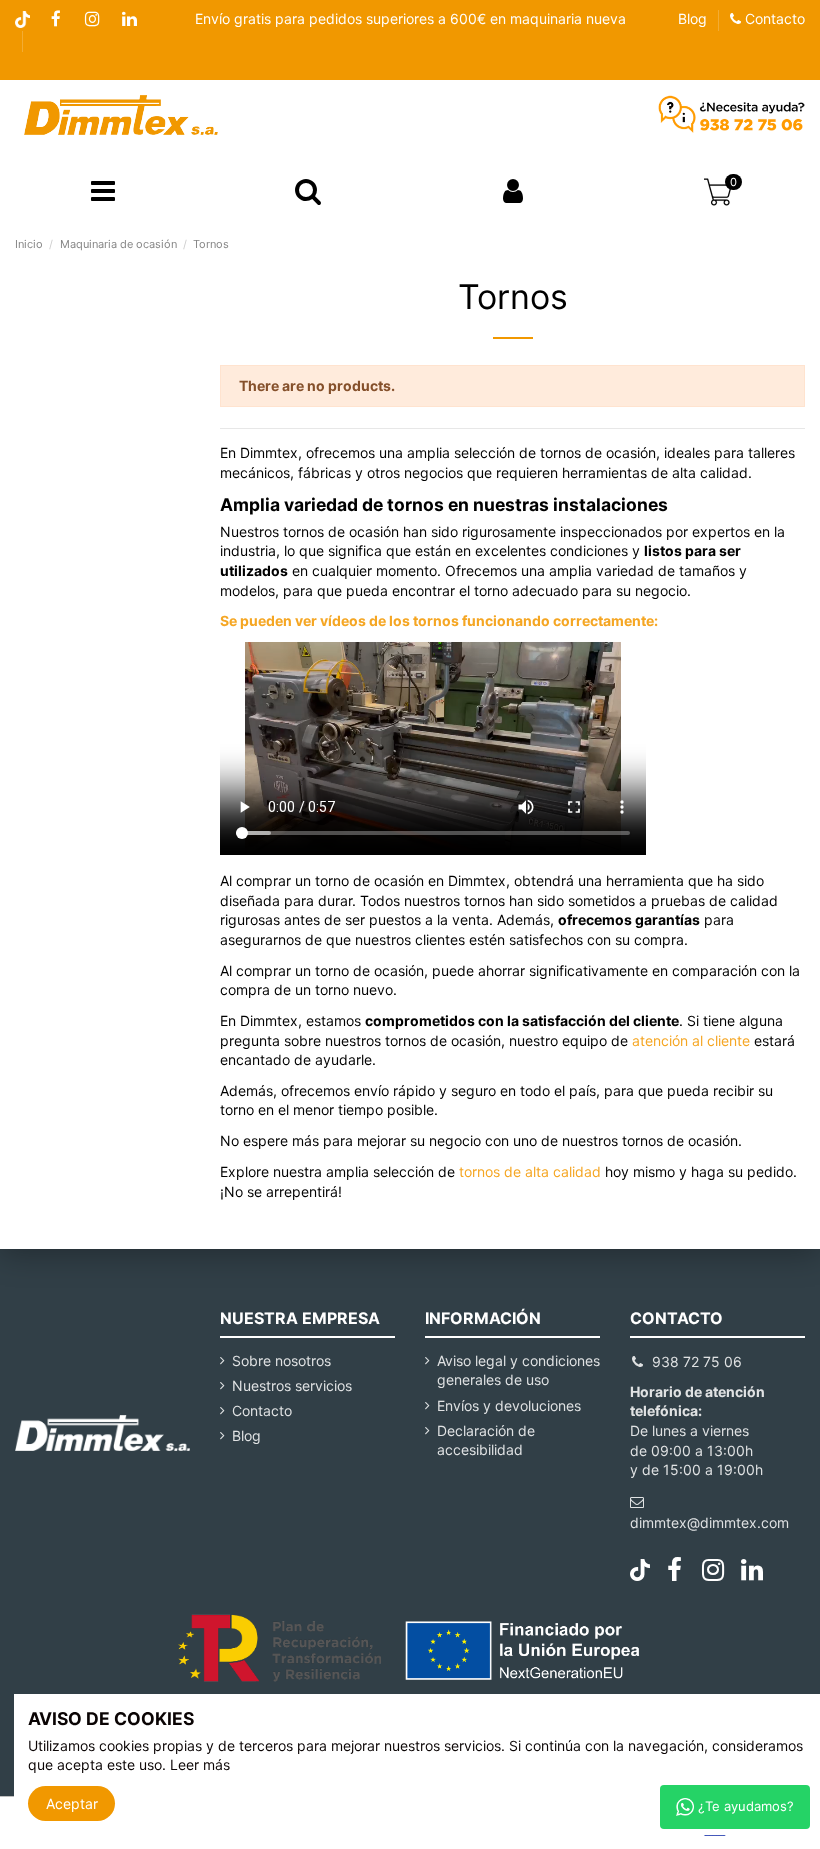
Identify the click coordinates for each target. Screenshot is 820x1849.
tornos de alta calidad (530, 1171)
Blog (692, 18)
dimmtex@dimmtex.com (709, 1522)
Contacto (773, 18)
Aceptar (72, 1803)
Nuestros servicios (292, 1385)
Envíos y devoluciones (509, 1405)
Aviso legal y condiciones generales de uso (518, 1370)
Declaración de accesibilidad (486, 1440)
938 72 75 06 (697, 1361)
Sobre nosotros (281, 1360)
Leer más (200, 1764)
